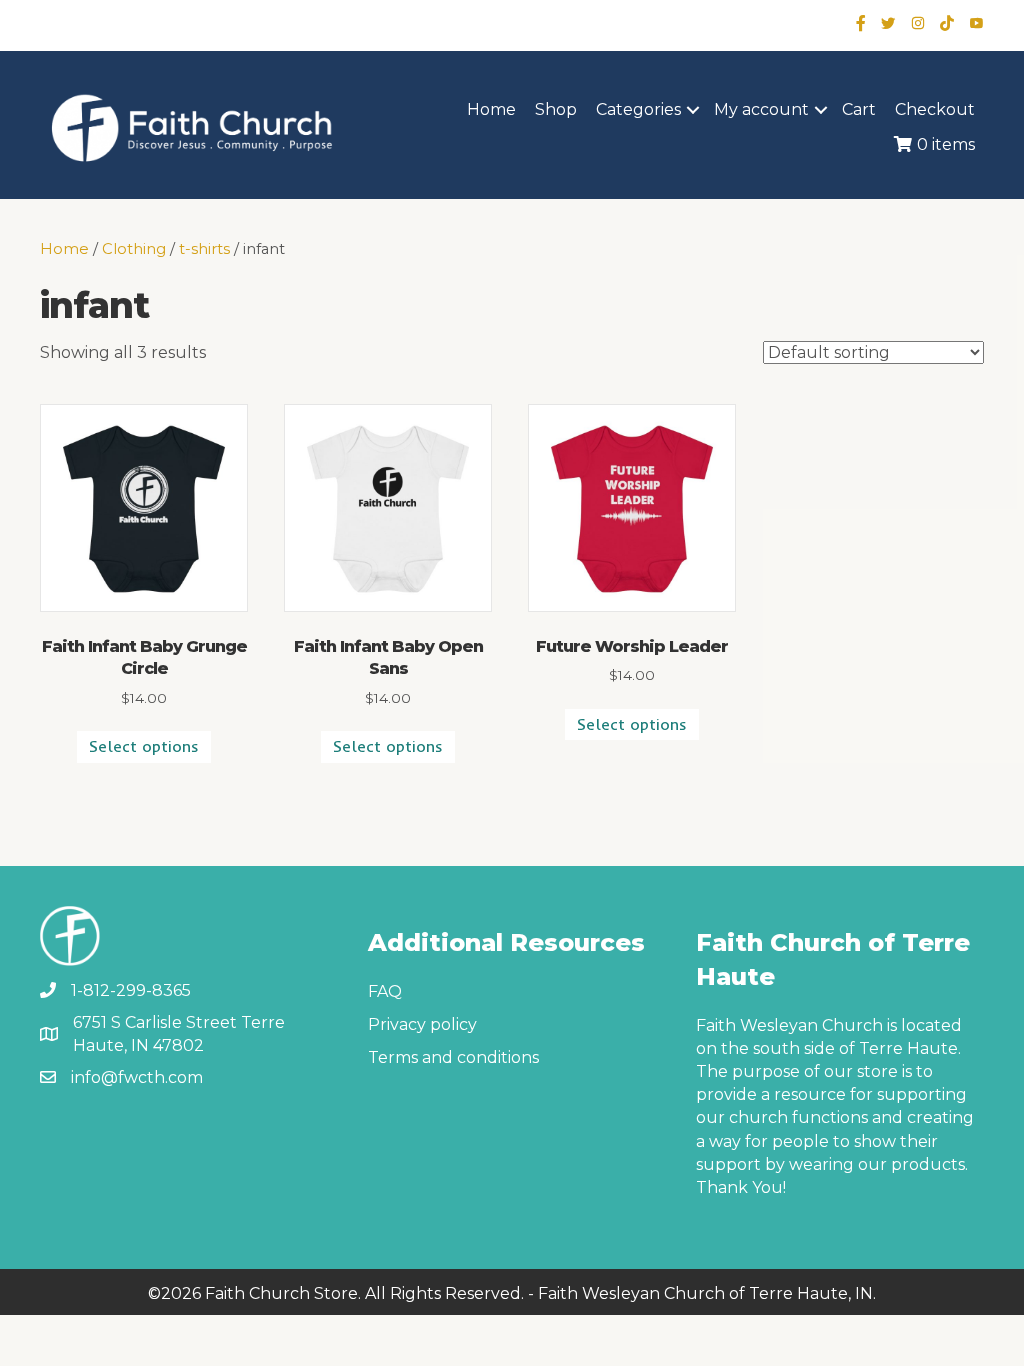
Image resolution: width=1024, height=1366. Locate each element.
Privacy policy (422, 1024)
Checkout (935, 109)
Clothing (134, 249)
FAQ (385, 991)
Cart (859, 109)
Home (491, 109)
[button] (692, 110)
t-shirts (204, 249)
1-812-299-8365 (131, 990)
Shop (556, 109)
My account (761, 109)
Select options (144, 746)
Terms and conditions (453, 1057)
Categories (638, 109)
